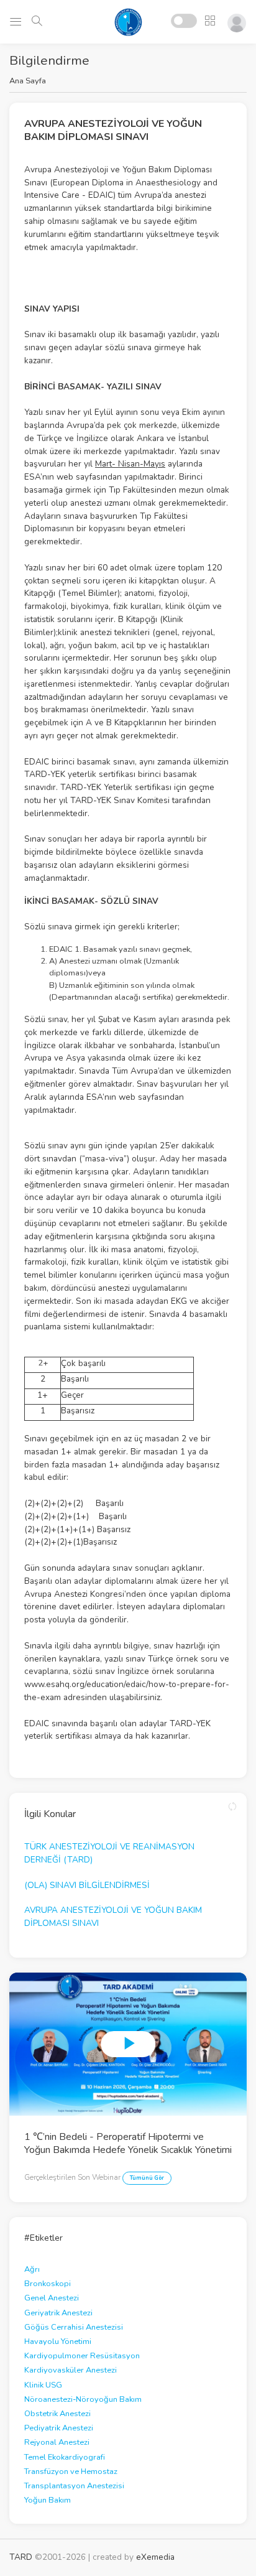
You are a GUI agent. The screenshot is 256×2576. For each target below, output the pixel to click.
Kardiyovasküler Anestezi (71, 2370)
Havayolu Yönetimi (58, 2341)
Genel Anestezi (52, 2298)
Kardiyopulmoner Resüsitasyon (82, 2356)
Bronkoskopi (48, 2284)
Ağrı (32, 2269)
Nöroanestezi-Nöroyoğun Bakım (83, 2399)
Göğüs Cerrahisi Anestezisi (74, 2327)
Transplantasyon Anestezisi (74, 2486)
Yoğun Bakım (48, 2500)
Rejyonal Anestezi (57, 2442)
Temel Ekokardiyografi (65, 2457)
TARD (21, 2557)
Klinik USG (43, 2385)
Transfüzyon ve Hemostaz (71, 2471)
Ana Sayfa (28, 81)
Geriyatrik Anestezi (58, 2313)
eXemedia (155, 2557)
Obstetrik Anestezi (57, 2414)
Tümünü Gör (147, 2178)
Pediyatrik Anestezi (59, 2428)
